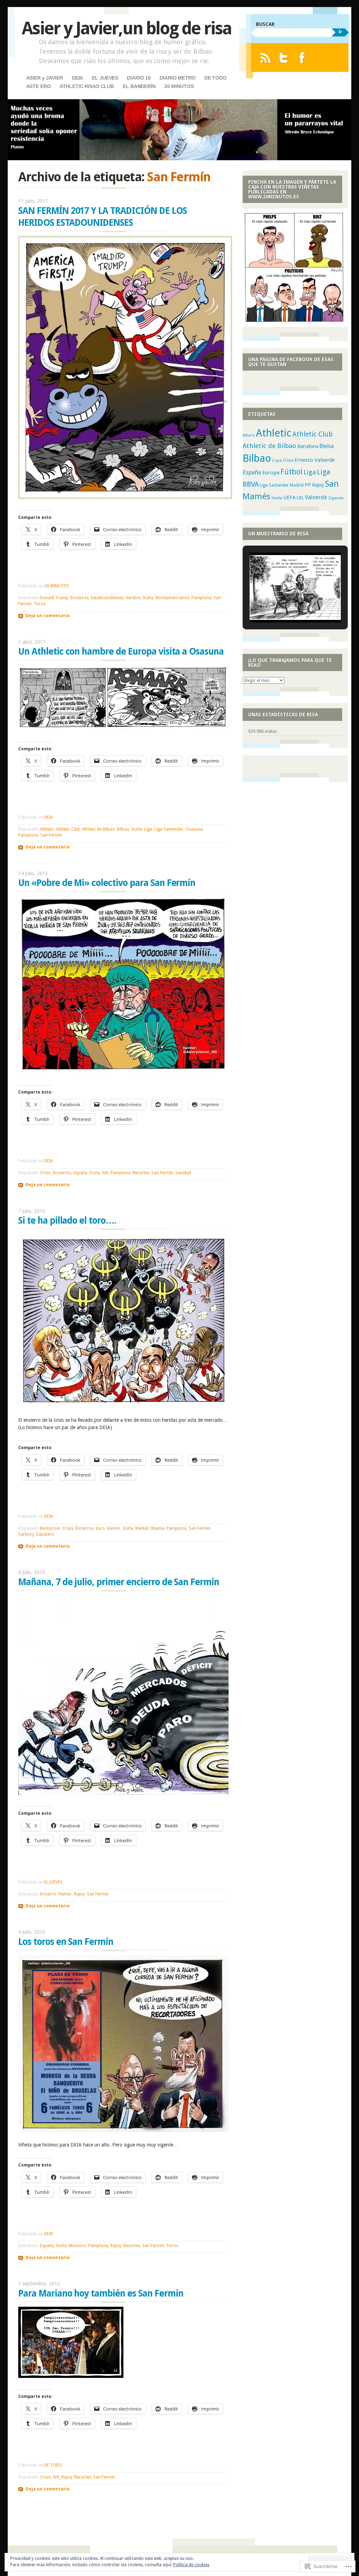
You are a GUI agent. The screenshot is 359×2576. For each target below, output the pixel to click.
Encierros (80, 598)
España (80, 1173)
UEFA (289, 498)
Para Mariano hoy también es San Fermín (101, 2293)
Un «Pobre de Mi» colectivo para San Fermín (107, 883)
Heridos (133, 598)
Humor (114, 1528)
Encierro (48, 1894)
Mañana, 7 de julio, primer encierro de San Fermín (119, 1582)
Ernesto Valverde (315, 460)
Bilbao (123, 829)
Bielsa (327, 446)
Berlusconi (50, 1528)
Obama (157, 1528)
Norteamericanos (172, 598)
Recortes (141, 1173)
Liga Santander (169, 829)
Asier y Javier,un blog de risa (127, 28)
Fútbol (292, 472)
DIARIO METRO (177, 78)
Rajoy (79, 1894)
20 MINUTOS (179, 86)
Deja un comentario (48, 616)
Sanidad (183, 1173)
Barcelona (308, 446)
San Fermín (51, 835)
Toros (40, 604)
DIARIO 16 (139, 78)
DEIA (77, 78)
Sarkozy (26, 1534)
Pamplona (201, 598)
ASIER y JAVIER (45, 78)
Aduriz (249, 435)
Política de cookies (191, 2565)
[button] (284, 603)
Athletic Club (68, 829)
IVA (105, 1173)
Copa (277, 461)
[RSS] (265, 58)
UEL (300, 498)
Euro (100, 1528)
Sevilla (277, 498)
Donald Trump (54, 598)
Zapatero (45, 1534)
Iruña (148, 598)
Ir (340, 32)
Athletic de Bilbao (99, 829)
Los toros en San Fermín (66, 1942)
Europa (271, 473)
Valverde (316, 497)
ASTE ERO (39, 86)
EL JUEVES (105, 78)
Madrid (297, 485)
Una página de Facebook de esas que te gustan (291, 362)
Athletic (47, 829)
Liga (148, 829)
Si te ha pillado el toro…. (67, 1221)
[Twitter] (284, 58)
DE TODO (215, 78)
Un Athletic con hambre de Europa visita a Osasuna (121, 651)
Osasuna (194, 829)
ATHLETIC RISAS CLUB (87, 86)
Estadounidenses (107, 598)
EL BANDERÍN (139, 86)
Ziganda (336, 498)
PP (308, 485)
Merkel (142, 1528)
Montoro (77, 2246)
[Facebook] (302, 58)
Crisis (45, 1173)
